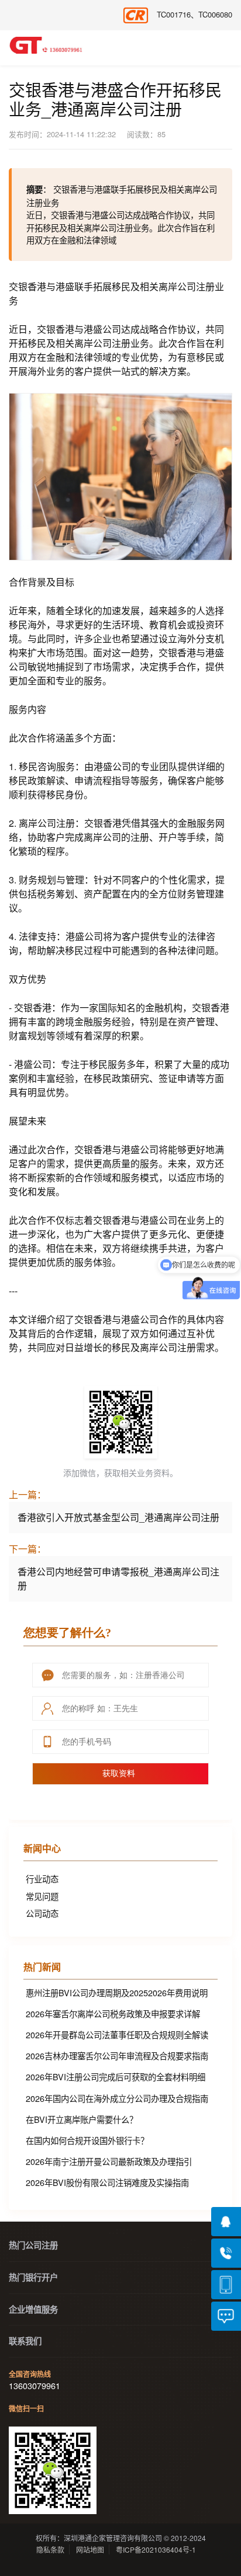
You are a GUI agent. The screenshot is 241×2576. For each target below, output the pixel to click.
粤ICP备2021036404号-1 (156, 2549)
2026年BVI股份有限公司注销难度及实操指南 (107, 2182)
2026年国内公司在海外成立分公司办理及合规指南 (117, 2098)
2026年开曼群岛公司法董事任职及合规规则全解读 (117, 2034)
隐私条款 (50, 2549)
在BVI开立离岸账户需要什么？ (82, 2119)
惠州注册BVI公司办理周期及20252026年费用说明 (117, 1992)
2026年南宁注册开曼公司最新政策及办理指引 (109, 2161)
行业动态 (42, 1879)
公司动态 (42, 1913)
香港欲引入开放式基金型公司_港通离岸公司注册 (118, 1517)
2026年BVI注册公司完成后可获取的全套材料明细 (116, 2077)
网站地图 (90, 2549)
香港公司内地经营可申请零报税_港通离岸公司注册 (118, 1578)
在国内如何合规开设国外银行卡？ (87, 2140)
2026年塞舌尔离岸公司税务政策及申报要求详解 (113, 2013)
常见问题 (42, 1896)
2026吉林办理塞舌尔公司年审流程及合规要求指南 (117, 2055)
